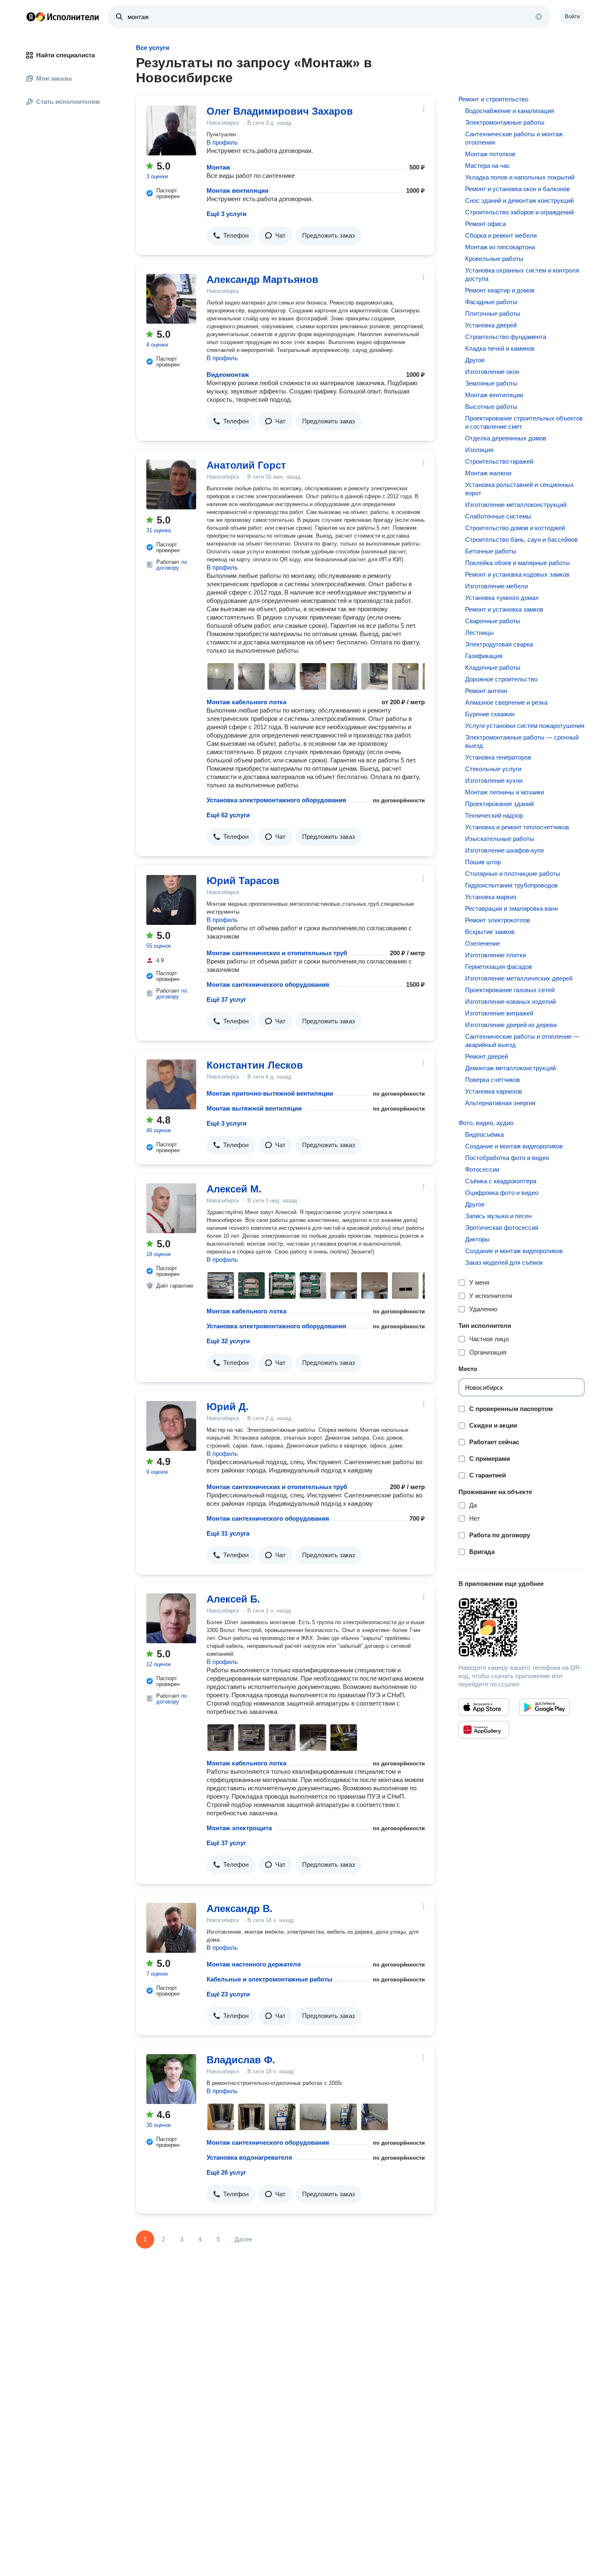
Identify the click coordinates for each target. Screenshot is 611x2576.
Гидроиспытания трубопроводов (511, 885)
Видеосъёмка (484, 1134)
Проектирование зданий (499, 804)
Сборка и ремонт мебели (501, 235)
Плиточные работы (493, 313)
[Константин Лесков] (171, 1084)
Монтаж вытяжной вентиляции (254, 1108)
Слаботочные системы (498, 516)
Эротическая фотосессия (502, 1228)
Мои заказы (54, 78)
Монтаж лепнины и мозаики (505, 792)
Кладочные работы (493, 667)
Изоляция (479, 450)
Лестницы (479, 633)
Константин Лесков (255, 1065)
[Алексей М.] (171, 1208)
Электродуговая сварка (499, 644)
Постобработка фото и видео (507, 1158)
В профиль (222, 142)
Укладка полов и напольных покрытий (520, 177)
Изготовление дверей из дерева (511, 1025)
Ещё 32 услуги (228, 1341)
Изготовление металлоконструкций (516, 505)
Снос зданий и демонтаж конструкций (519, 200)
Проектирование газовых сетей (510, 990)
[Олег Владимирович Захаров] (171, 130)
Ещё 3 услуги (227, 214)
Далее (243, 2239)
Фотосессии (482, 1169)
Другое (475, 360)
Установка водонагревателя (249, 2157)
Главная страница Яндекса (31, 17)
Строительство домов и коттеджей (515, 528)
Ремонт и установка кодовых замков (517, 574)
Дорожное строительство (501, 679)
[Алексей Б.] (171, 1618)
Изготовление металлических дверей (519, 978)
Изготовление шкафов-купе (505, 850)
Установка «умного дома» (502, 598)
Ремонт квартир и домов (500, 290)
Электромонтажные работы (505, 122)
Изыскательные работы (500, 839)
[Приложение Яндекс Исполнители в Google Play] (544, 1707)
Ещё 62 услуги (228, 815)
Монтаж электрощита (239, 1828)
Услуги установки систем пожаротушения (525, 726)
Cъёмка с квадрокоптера (501, 1181)
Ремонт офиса (485, 224)
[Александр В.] (171, 1928)
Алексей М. (234, 1189)
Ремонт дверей (487, 1056)
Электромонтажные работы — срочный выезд (522, 741)
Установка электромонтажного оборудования (276, 800)
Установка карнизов (494, 1091)
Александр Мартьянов (262, 279)
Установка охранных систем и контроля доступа (522, 274)
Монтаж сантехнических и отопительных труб (277, 953)
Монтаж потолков (490, 154)
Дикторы (477, 1239)
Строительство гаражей (499, 461)
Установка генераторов (498, 757)
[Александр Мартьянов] (171, 299)
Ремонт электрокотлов (498, 920)
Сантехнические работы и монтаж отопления (514, 138)
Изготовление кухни (494, 780)
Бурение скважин (490, 714)
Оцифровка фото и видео (502, 1193)
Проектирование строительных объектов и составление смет (524, 422)
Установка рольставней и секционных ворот (520, 489)
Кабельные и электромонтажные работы (270, 1979)
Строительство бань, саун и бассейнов (521, 540)
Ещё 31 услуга (228, 1533)
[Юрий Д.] (171, 1426)
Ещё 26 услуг (226, 2172)
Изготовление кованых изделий (510, 1002)
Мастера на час (488, 166)
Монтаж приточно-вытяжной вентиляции (270, 1093)
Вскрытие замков (490, 932)
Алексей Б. (233, 1599)
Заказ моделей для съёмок (504, 1262)
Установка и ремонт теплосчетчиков (517, 827)
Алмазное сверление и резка (506, 702)
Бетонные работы (491, 551)
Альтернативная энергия (500, 1103)
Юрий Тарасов (243, 881)
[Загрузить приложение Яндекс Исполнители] (522, 1627)
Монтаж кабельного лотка (246, 702)
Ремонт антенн (486, 691)
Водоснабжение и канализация (510, 111)
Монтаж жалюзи (488, 473)
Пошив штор (483, 862)
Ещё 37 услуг (226, 999)
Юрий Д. (228, 1407)
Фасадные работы (491, 302)
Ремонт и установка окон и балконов (517, 189)
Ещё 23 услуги (228, 1994)
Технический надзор (494, 815)
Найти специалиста (65, 55)
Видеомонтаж (228, 375)
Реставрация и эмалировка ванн (511, 908)
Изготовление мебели (496, 586)
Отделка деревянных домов (506, 438)
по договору (172, 565)
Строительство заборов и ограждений (519, 212)
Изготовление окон (492, 372)
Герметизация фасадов (499, 967)
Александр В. (240, 1909)
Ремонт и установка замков (504, 609)
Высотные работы (491, 407)
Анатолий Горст (246, 465)
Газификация (484, 656)
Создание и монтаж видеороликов (514, 1146)
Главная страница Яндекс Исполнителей (63, 17)
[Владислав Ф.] (171, 2079)
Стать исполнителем (68, 102)
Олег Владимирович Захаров (280, 111)
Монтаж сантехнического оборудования (268, 984)
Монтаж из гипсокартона (500, 247)
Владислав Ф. (241, 2060)
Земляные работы (491, 383)
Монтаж (218, 167)
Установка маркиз (491, 897)
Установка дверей (491, 325)
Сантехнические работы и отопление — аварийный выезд (522, 1041)
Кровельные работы (494, 259)
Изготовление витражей (499, 1013)
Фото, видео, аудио (486, 1123)
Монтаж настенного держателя (254, 1964)
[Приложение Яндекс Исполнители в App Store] (484, 1707)
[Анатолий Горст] (171, 484)
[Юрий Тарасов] (171, 900)
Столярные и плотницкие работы (513, 874)
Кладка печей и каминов (500, 348)
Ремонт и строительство (493, 99)
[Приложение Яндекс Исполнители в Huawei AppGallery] (484, 1730)
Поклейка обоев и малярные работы (517, 563)
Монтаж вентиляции (238, 190)
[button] (231, 236)
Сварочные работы (493, 621)
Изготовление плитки (495, 955)
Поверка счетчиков (493, 1080)
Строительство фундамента (506, 337)
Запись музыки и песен (498, 1216)
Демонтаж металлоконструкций (510, 1068)
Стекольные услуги (493, 769)
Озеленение (483, 943)
